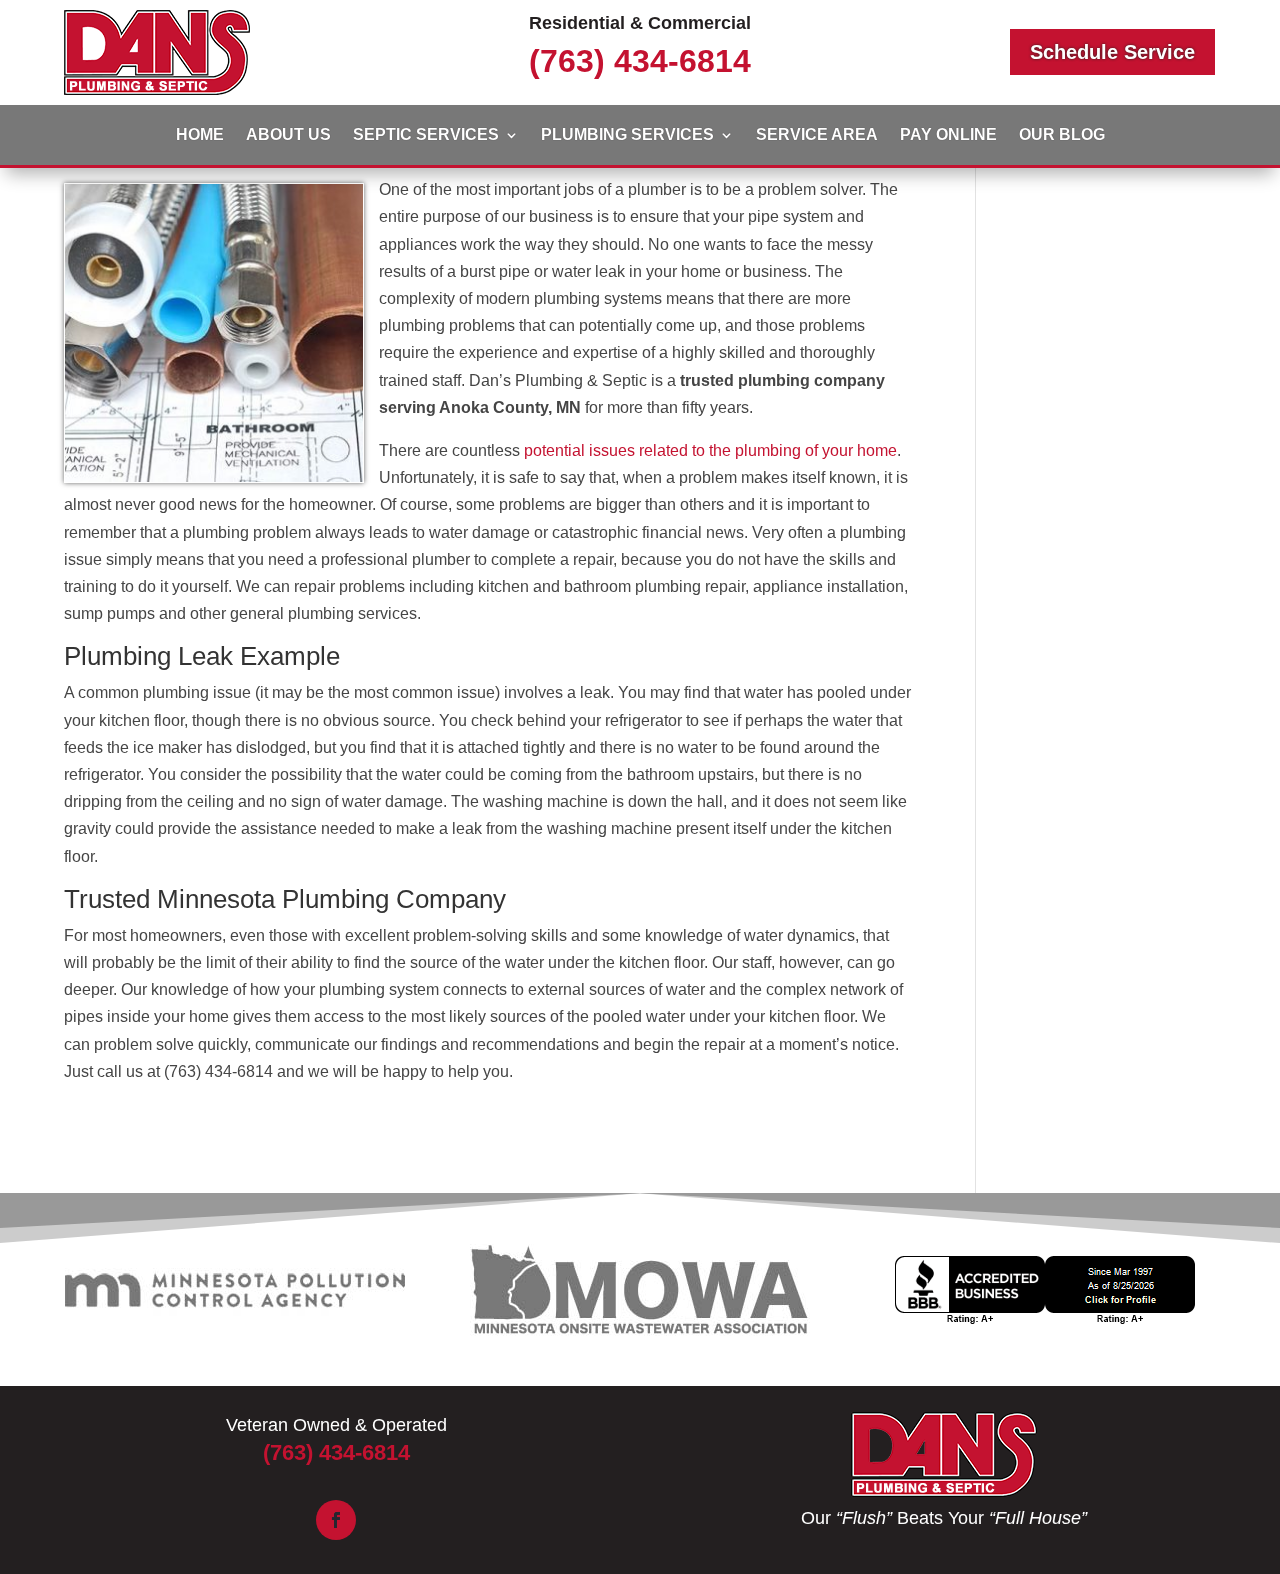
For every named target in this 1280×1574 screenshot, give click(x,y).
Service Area (817, 135)
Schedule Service (1112, 52)
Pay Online (948, 135)
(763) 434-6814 (640, 61)
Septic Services (426, 135)
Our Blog (1062, 135)
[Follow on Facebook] (336, 1520)
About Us (288, 135)
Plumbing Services (627, 135)
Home (200, 135)
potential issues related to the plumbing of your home (710, 450)
